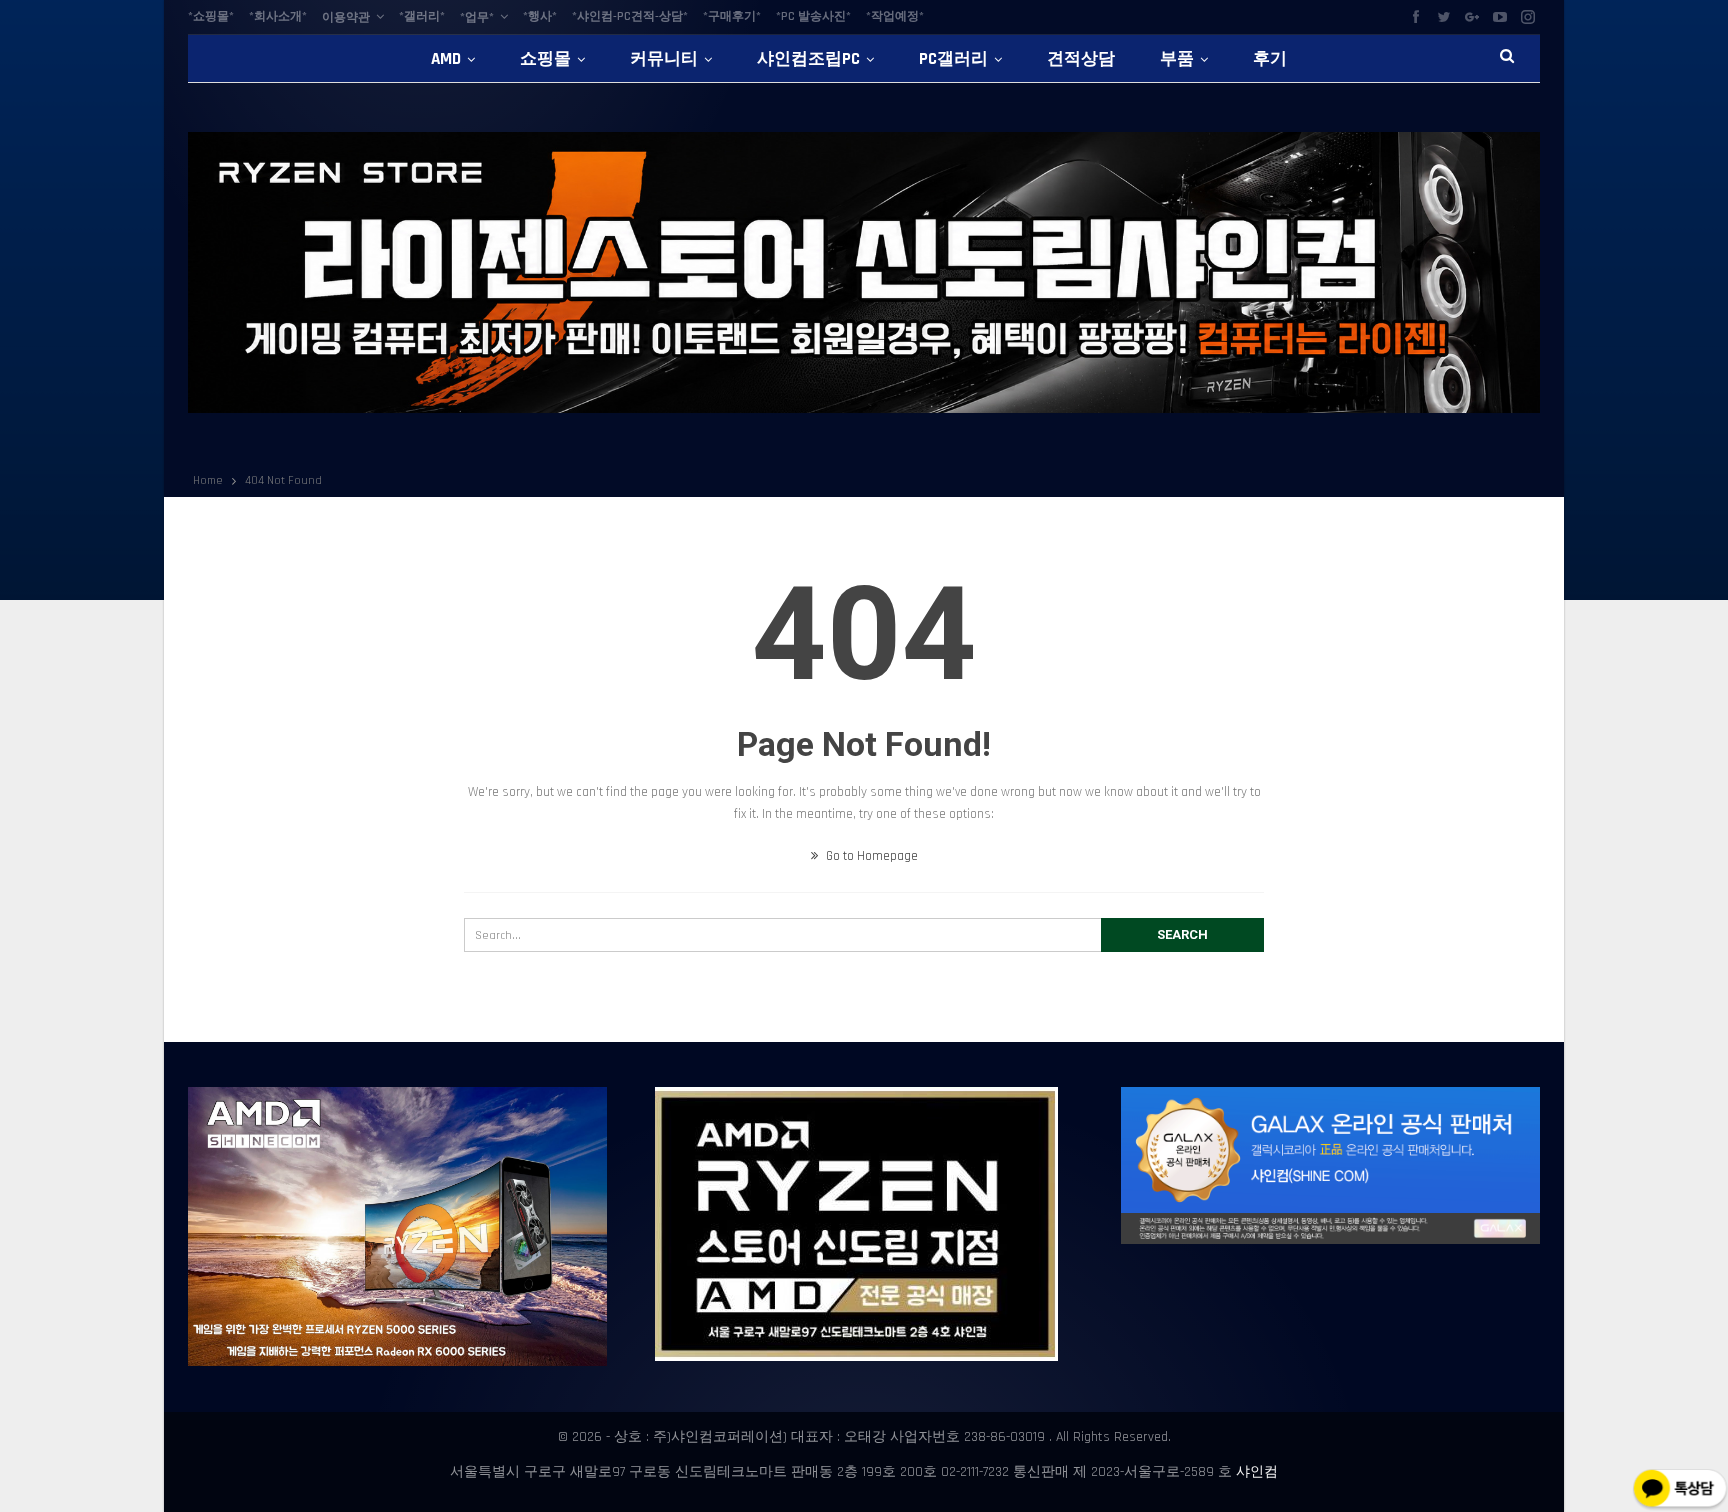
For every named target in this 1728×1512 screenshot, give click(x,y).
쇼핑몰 (545, 59)
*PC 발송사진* (813, 16)
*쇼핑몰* (211, 16)
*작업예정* (895, 16)
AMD (446, 59)
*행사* (540, 16)
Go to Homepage (870, 856)
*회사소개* (278, 16)
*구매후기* (732, 16)
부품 (1177, 59)
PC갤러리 (953, 59)
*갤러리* (422, 16)
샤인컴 (1257, 1472)
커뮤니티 (664, 59)
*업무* (477, 17)
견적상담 (1081, 59)
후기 (1270, 59)
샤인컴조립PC (808, 59)
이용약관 (346, 17)
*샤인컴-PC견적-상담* (630, 16)
